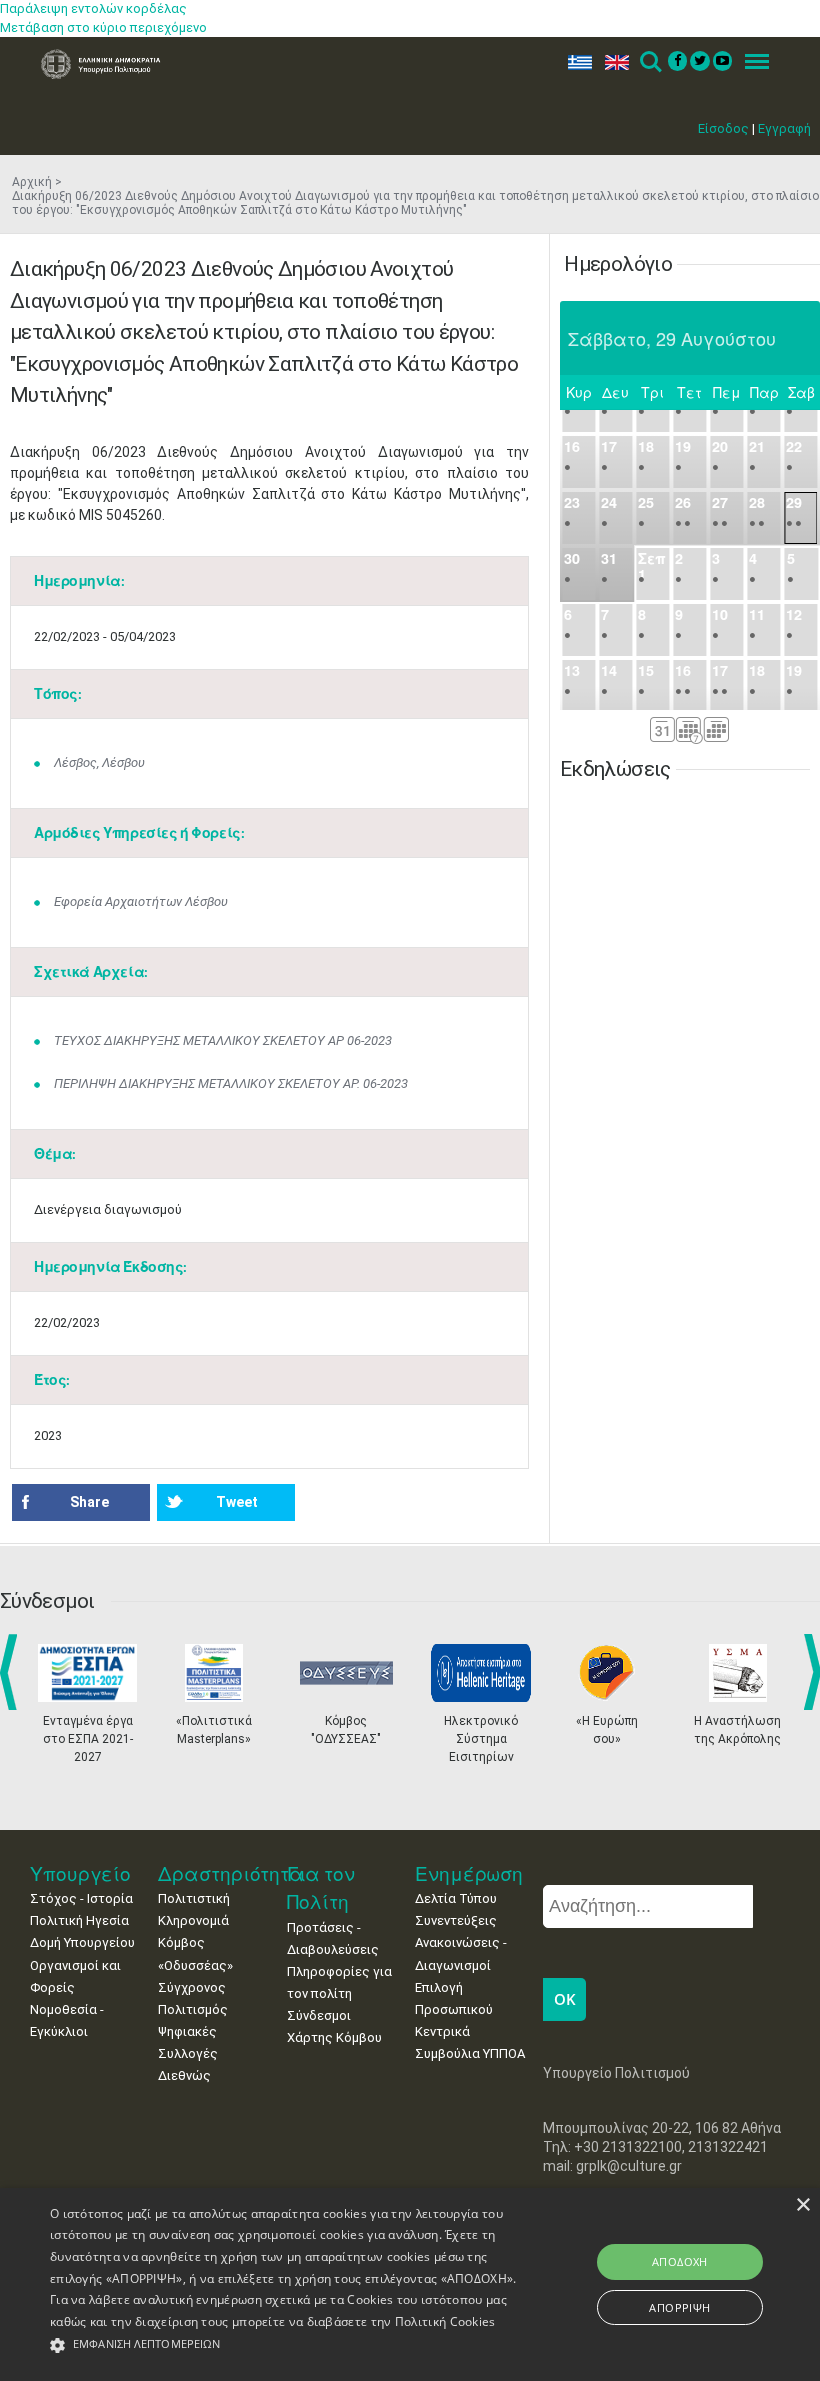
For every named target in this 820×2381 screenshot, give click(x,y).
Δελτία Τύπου (456, 1898)
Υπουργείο (80, 1873)
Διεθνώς (184, 2075)
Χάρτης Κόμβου (334, 2037)
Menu (751, 62)
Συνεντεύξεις (456, 1920)
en (612, 62)
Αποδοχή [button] (680, 2261)
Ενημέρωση (469, 1873)
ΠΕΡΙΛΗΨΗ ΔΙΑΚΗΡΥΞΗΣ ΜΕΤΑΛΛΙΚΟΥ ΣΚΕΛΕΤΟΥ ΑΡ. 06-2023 (231, 1083)
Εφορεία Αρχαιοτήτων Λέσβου (141, 901)
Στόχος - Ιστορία (81, 1898)
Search (649, 62)
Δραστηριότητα (231, 1873)
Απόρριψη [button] (679, 2307)
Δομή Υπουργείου (82, 1942)
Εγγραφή (784, 128)
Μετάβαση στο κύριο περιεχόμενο (103, 27)
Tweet (237, 1502)
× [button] (802, 2205)
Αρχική (32, 182)
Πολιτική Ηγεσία (79, 1920)
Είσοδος (723, 128)
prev (12, 1672)
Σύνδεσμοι (319, 2015)
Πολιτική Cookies (445, 2321)
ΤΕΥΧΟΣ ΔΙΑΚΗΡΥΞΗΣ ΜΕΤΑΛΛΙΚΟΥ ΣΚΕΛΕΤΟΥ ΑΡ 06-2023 (223, 1040)
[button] (284, 2345)
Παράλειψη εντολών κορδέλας (93, 8)
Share (89, 1502)
